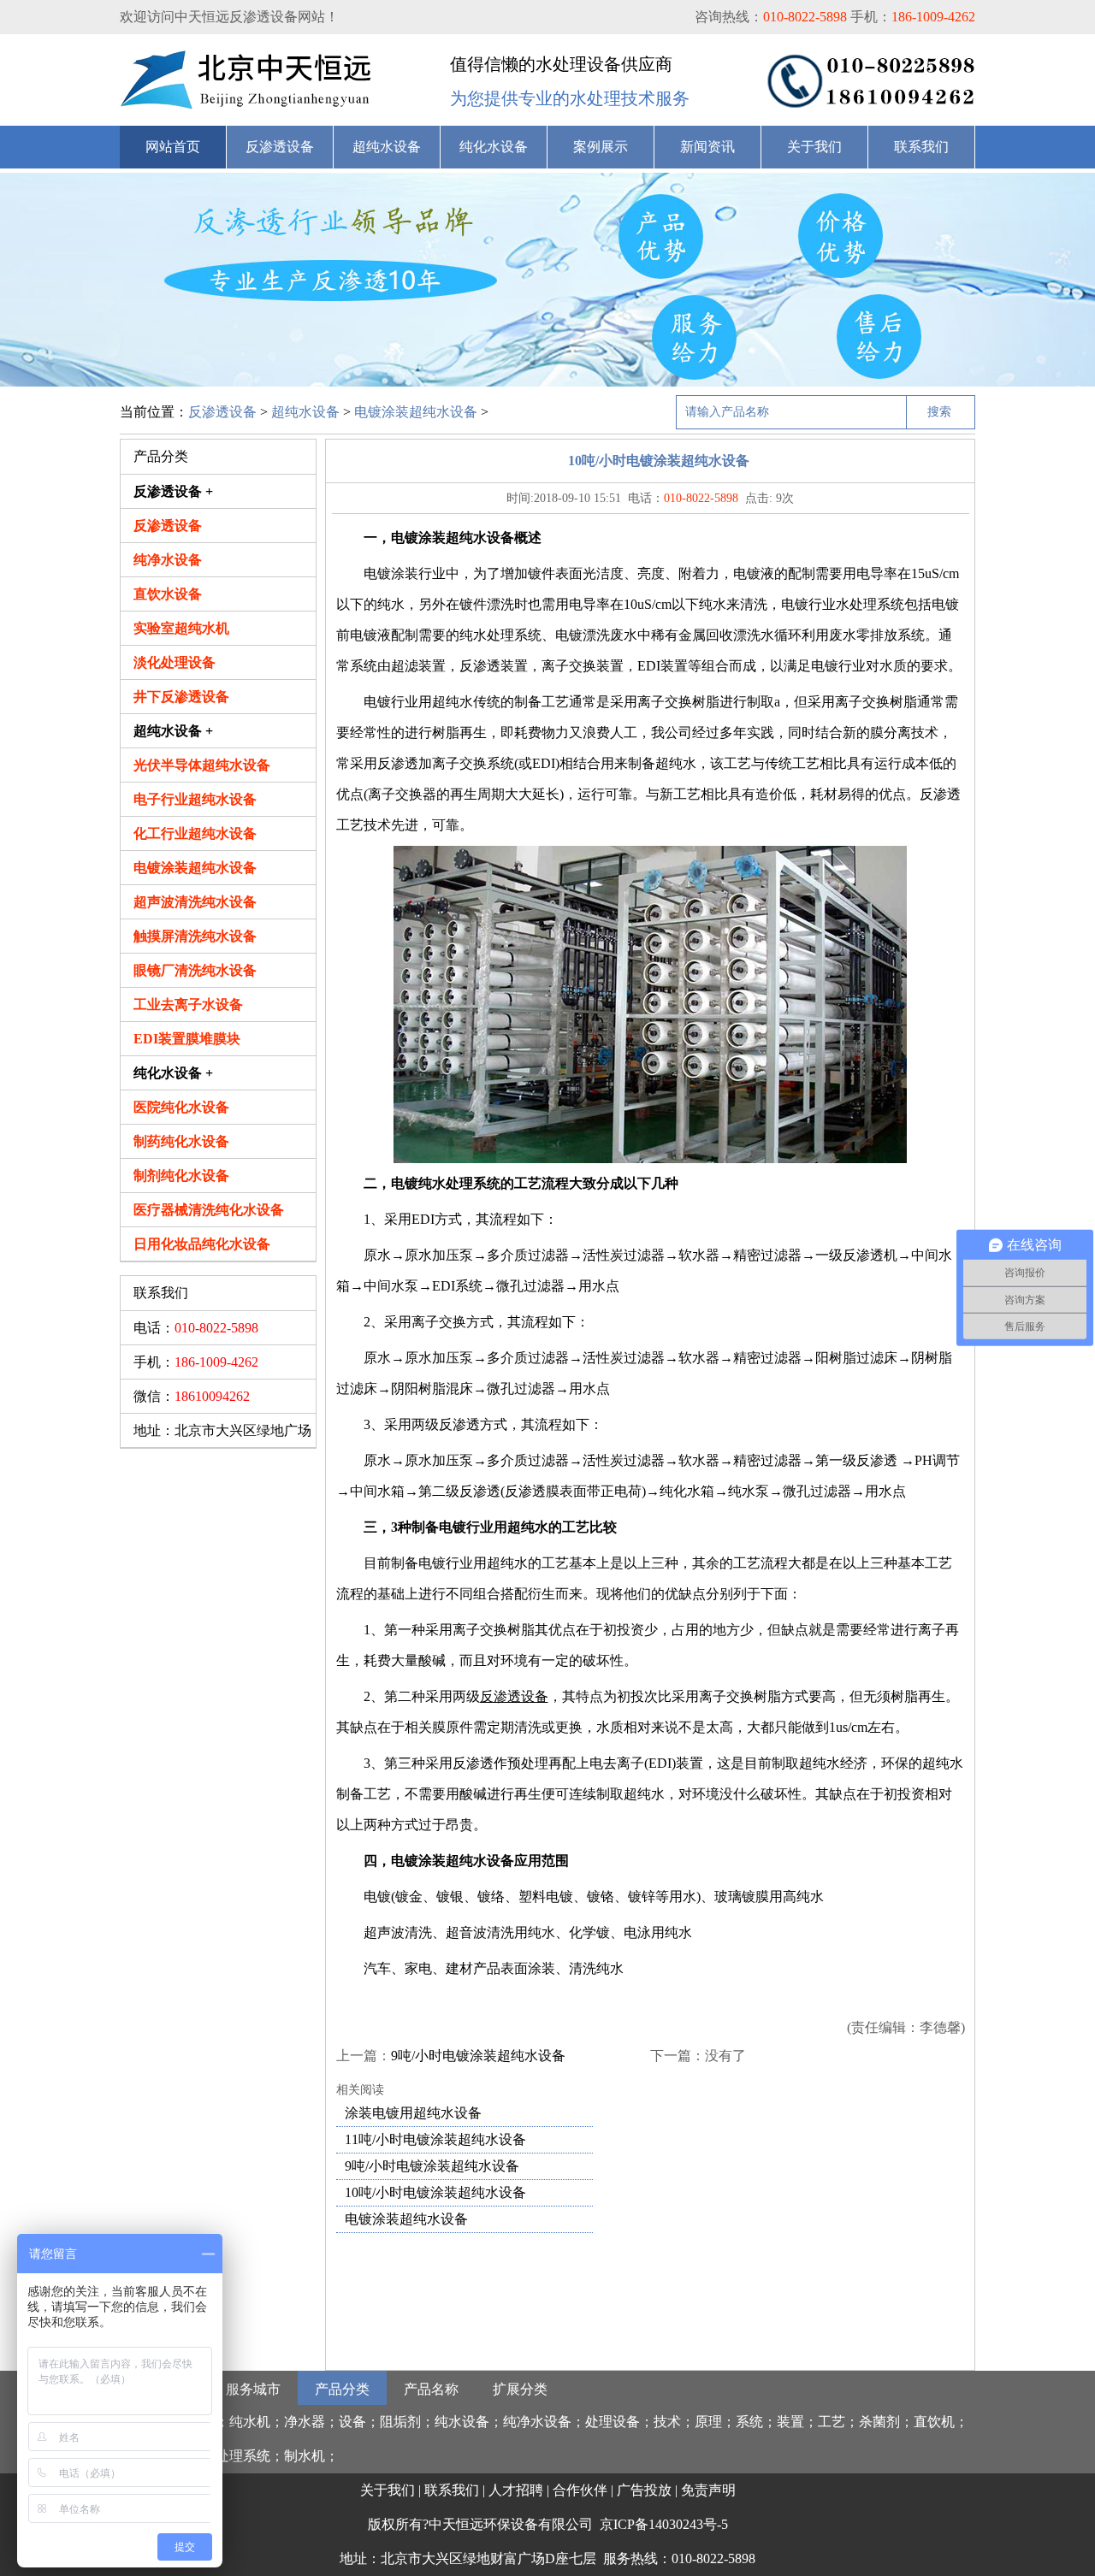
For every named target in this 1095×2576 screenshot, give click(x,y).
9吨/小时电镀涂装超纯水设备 (478, 2056)
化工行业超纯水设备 (195, 833)
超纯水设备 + (173, 731)
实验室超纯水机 (181, 628)
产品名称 (431, 2389)
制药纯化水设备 (181, 1141)
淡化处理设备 (175, 662)
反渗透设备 (280, 147)
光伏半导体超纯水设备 (202, 765)
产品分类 (342, 2389)
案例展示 (601, 147)
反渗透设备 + (173, 491)
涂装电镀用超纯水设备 (413, 2113)
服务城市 (253, 2389)
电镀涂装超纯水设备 (416, 412)
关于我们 (814, 147)
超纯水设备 (387, 147)
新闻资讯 (707, 147)
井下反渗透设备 (181, 697)
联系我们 (921, 147)
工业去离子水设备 (188, 1004)
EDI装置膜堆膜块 (187, 1039)
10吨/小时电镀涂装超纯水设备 (435, 2192)
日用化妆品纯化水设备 (202, 1244)
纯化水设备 (494, 147)
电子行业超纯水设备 (195, 799)
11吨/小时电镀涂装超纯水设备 (435, 2139)
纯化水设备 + (173, 1073)
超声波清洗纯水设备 (195, 902)
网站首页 (173, 147)
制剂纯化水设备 (181, 1176)
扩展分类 (520, 2389)
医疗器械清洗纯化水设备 (209, 1210)
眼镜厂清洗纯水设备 (195, 970)
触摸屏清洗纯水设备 (195, 936)
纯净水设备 (168, 560)
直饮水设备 (168, 594)
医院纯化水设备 (181, 1107)
